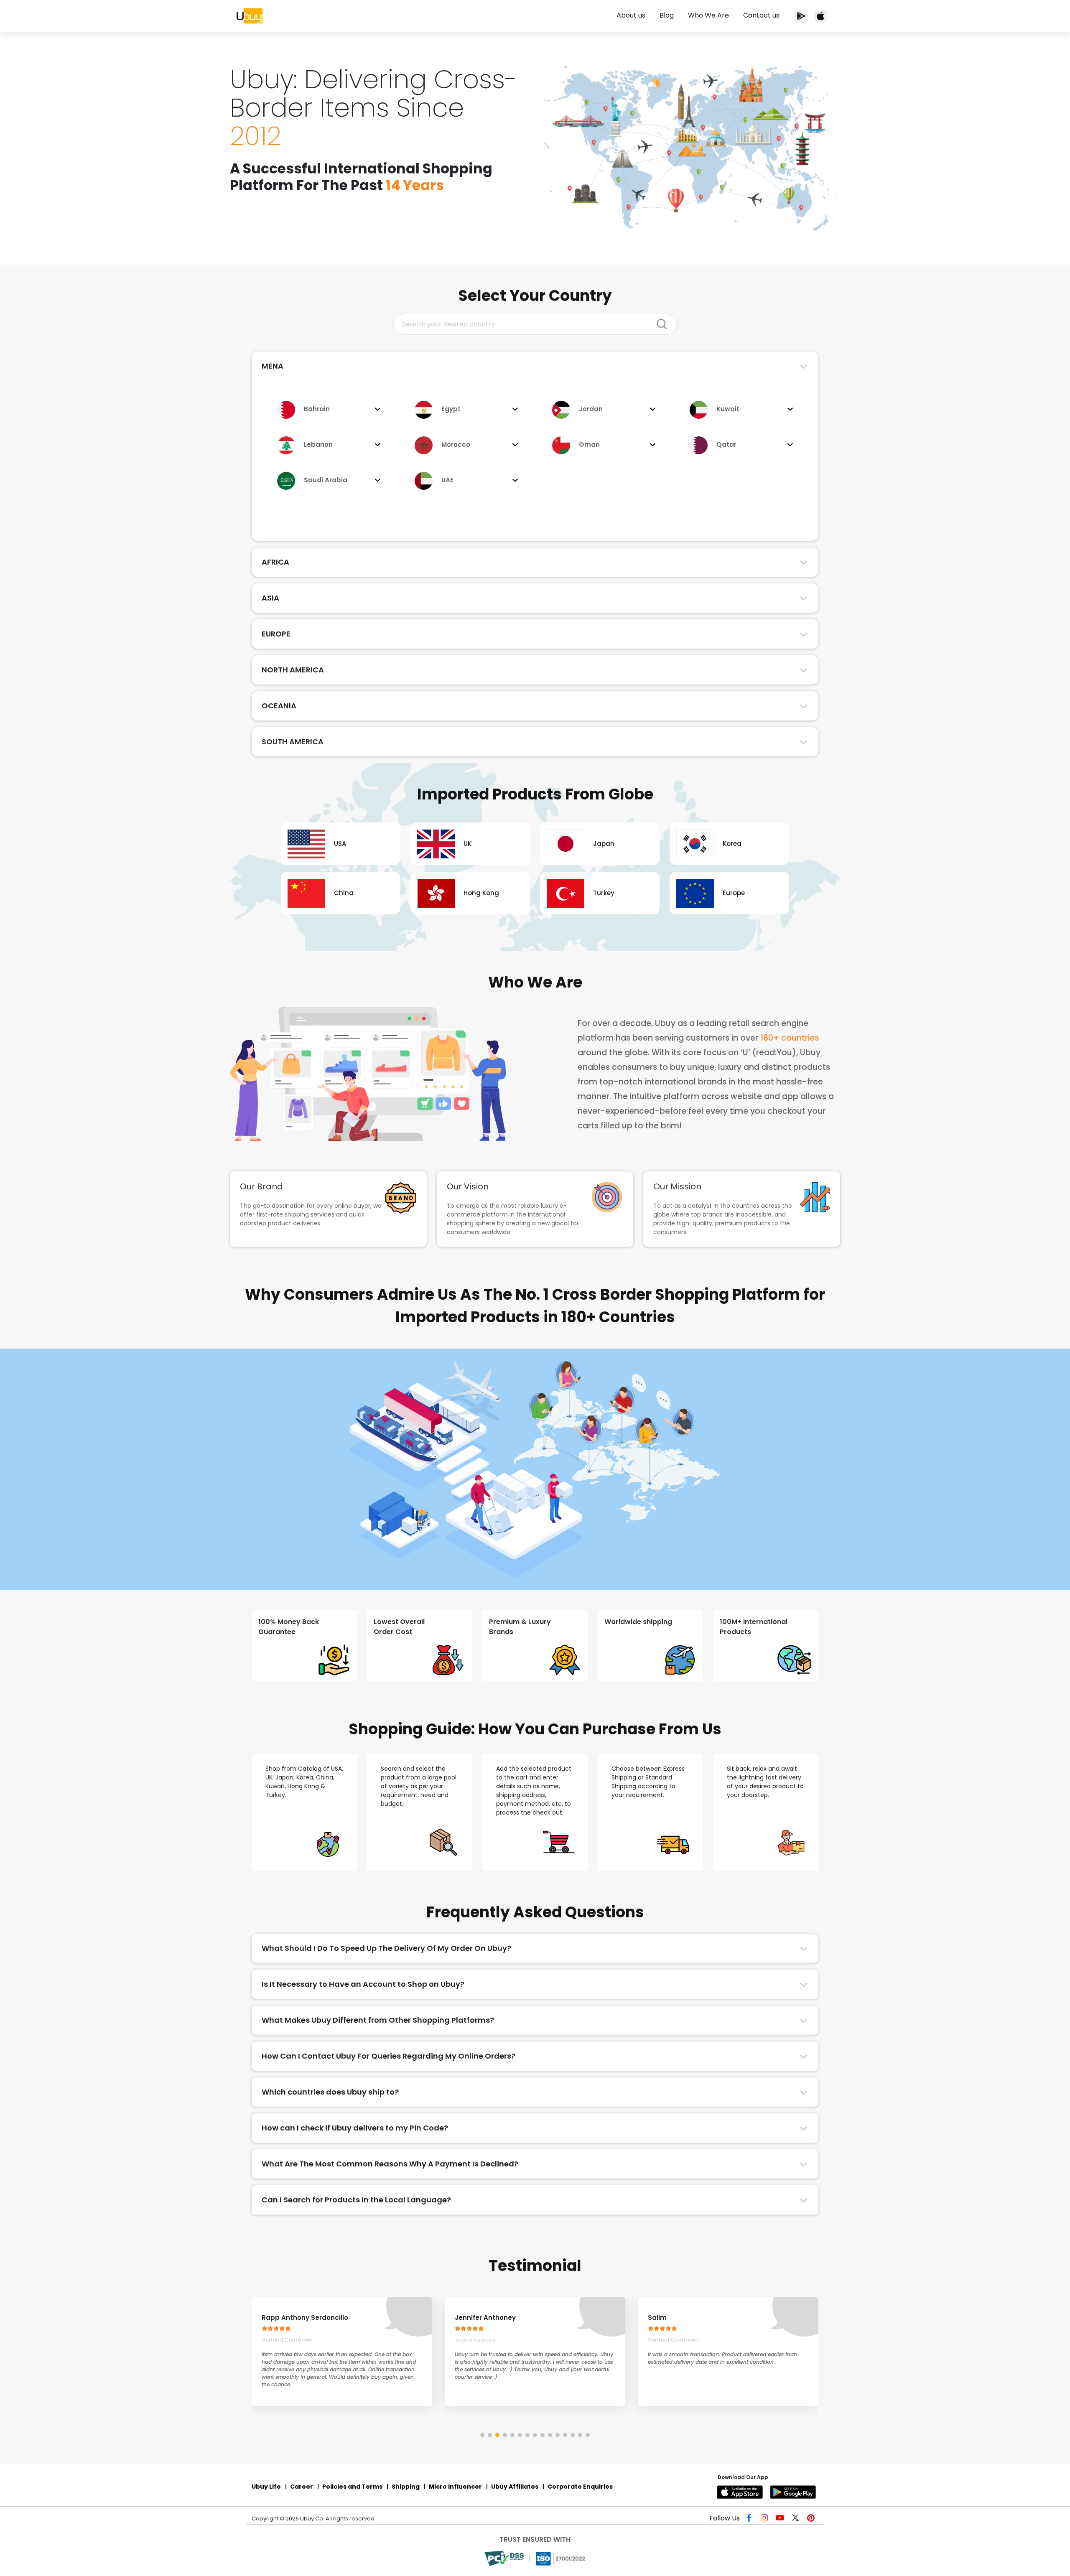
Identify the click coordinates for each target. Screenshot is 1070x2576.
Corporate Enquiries (580, 2487)
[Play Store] (800, 16)
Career (302, 2487)
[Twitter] (796, 2519)
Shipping (406, 2487)
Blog (667, 15)
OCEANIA (279, 706)
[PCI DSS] (505, 2558)
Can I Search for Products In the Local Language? (356, 2200)
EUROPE (276, 634)
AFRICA (275, 562)
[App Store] (820, 16)
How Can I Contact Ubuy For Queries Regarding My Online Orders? (389, 2056)
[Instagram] (766, 2519)
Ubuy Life (266, 2487)
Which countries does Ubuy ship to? (330, 2092)
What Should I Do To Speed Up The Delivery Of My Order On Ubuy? (386, 1948)
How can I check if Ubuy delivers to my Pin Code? (355, 2128)
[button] (482, 2435)
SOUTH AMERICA (293, 742)
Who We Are (708, 15)
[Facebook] (751, 2519)
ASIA (270, 598)
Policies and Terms (352, 2487)
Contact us (761, 15)
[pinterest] (811, 2519)
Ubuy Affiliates (515, 2487)
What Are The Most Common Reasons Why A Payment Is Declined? (390, 2164)
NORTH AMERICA (293, 670)
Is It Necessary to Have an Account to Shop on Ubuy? (363, 1984)
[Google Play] (794, 2492)
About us (631, 15)
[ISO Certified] (561, 2558)
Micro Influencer (455, 2487)
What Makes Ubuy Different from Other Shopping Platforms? (378, 2020)
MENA (273, 366)
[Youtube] (781, 2519)
